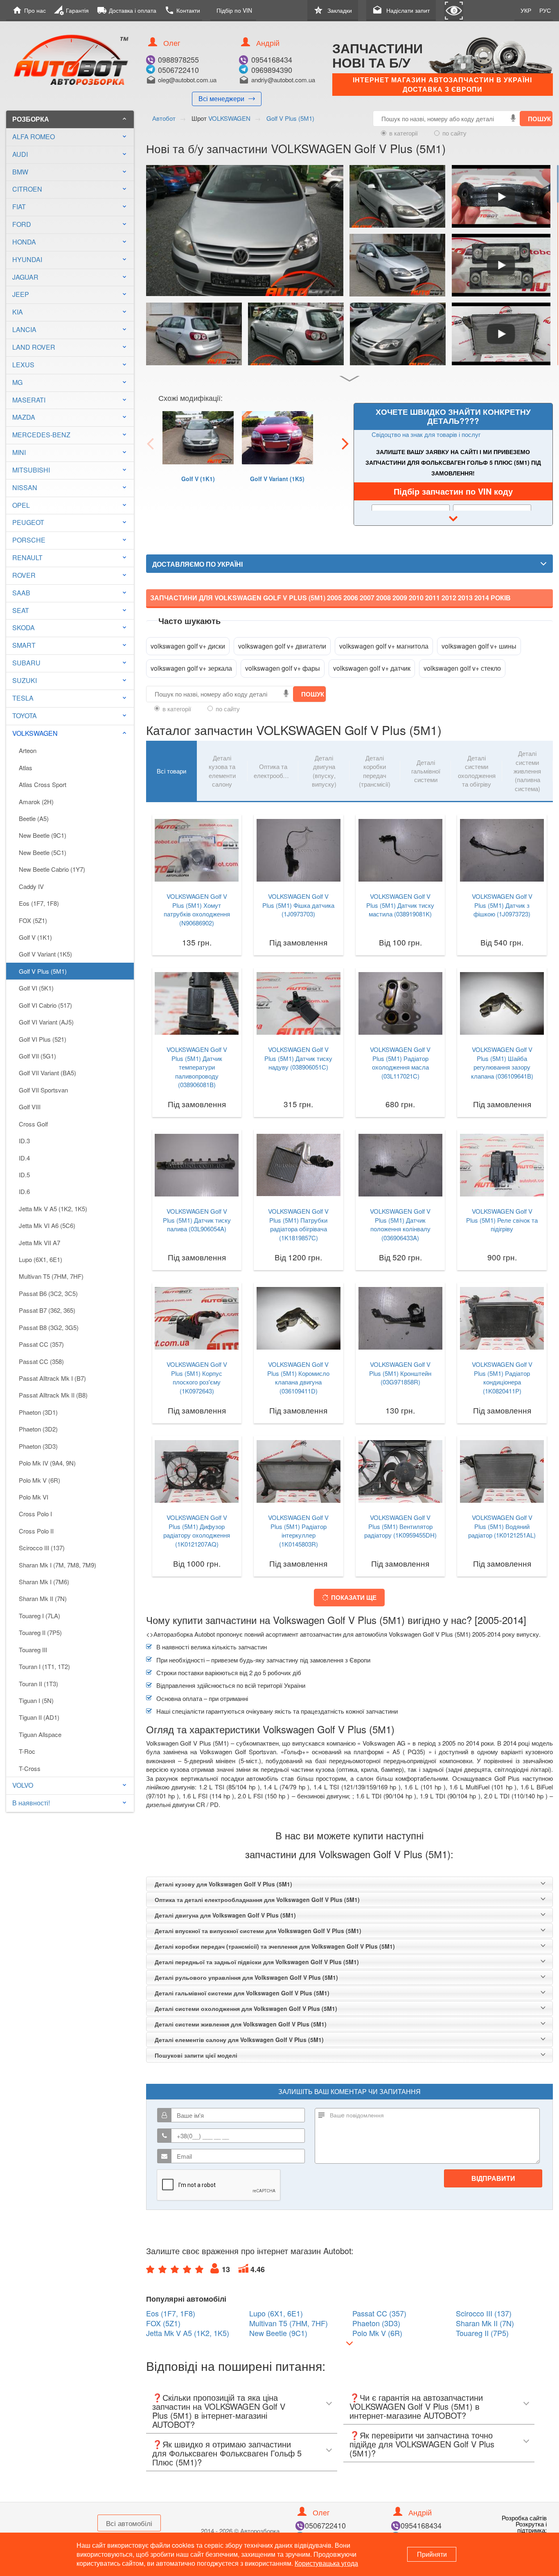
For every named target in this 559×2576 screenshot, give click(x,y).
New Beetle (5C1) (43, 852)
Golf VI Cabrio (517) (45, 1005)
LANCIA (24, 329)
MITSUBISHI (31, 470)
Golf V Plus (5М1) (43, 971)
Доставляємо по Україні (197, 564)
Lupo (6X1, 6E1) (41, 1259)
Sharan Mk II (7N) (43, 1598)
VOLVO (23, 1785)
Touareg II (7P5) (40, 1632)
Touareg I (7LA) (39, 1616)
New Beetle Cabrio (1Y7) (52, 869)
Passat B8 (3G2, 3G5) (49, 1327)
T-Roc (27, 1751)
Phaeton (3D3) (38, 1446)
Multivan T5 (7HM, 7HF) (51, 1276)
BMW (20, 172)
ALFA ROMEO (34, 137)
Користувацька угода (326, 2563)
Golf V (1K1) (35, 937)
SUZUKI (25, 680)
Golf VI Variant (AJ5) (46, 1022)
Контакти (182, 10)
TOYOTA (25, 716)
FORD (22, 224)
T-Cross (30, 1768)
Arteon (28, 750)
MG (17, 382)
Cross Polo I (35, 1514)
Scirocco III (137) (42, 1548)
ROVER (24, 575)
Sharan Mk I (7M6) (44, 1582)
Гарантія (71, 10)
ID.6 (24, 1191)
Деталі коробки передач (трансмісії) (375, 771)
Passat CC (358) (41, 1361)
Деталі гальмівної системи (426, 771)
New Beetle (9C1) (43, 835)
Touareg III (33, 1650)
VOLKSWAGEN (70, 733)
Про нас (29, 10)
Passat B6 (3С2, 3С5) (48, 1293)
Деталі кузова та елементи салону (222, 771)
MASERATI (29, 400)
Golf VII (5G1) (37, 1056)
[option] (198, 458)
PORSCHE (29, 540)
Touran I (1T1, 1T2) (44, 1666)
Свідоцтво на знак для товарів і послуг (426, 434)
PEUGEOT (28, 522)
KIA (18, 312)
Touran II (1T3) (38, 1684)
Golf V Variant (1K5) (45, 954)
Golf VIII (30, 1107)
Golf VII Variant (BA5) (47, 1073)
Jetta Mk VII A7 (39, 1243)
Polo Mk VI (34, 1497)
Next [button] (345, 443)
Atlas (26, 768)
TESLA (23, 698)
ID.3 (24, 1141)
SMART (24, 645)
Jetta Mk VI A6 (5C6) (47, 1225)
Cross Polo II (36, 1531)
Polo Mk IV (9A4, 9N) (47, 1463)
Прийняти (432, 2554)
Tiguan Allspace (40, 1734)
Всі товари (171, 771)
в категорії (403, 133)
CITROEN (27, 189)
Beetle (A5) (34, 818)
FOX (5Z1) (33, 920)
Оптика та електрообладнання (276, 771)
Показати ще (354, 1597)
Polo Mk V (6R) (39, 1480)
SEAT (21, 610)
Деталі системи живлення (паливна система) (527, 771)
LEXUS (23, 365)
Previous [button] (150, 443)
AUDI (20, 154)
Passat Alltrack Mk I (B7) (52, 1378)
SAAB (21, 593)
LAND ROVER (34, 347)
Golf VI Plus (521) (43, 1039)
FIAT (19, 207)
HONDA (24, 242)
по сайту (454, 133)
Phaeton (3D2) (38, 1429)
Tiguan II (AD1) (39, 1717)
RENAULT (27, 557)
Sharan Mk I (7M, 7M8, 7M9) (57, 1565)
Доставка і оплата (127, 10)
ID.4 (24, 1158)
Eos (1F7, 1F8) (39, 903)
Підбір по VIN (234, 10)
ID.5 (24, 1175)
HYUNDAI (27, 259)
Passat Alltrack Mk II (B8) (53, 1395)
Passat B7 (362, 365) (47, 1310)
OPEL (21, 505)
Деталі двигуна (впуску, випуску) (324, 771)
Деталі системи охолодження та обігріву (477, 771)
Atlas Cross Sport (43, 784)
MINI (19, 452)
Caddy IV (31, 886)
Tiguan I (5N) (36, 1700)
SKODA (24, 628)
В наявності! (31, 1803)
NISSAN (25, 487)
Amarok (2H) (36, 802)
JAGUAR (25, 277)
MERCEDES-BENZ (41, 435)
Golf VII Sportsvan (43, 1090)
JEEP (21, 294)
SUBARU (26, 663)
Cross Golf (33, 1124)
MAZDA (24, 417)
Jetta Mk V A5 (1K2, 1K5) (53, 1209)
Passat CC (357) (41, 1344)
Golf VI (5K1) (36, 988)
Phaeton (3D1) (38, 1412)
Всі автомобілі (129, 2523)
